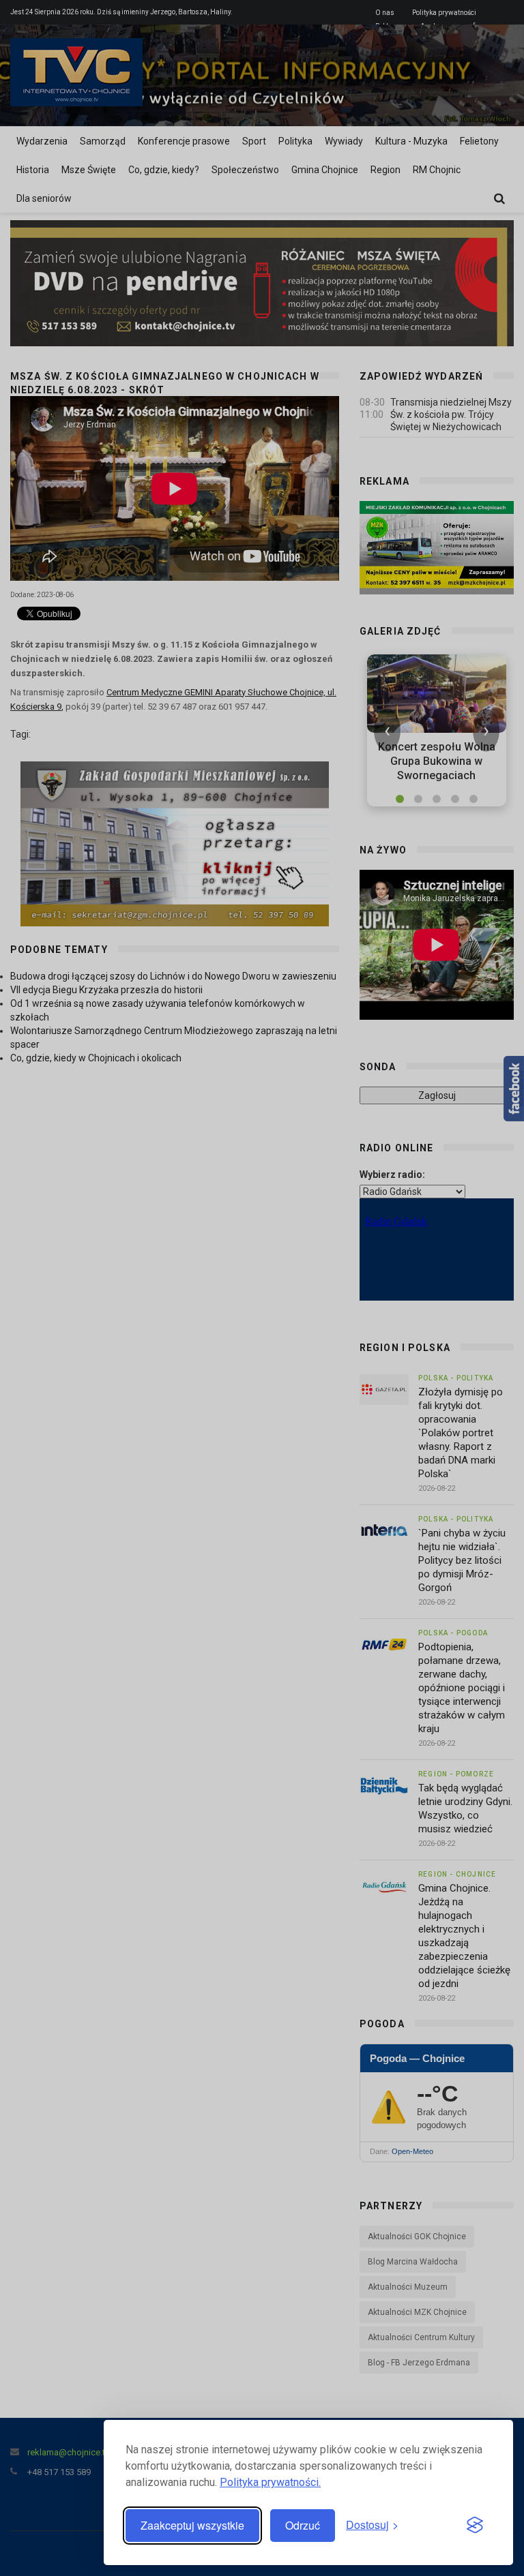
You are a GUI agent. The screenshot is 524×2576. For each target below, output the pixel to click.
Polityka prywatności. (270, 2482)
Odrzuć (303, 2525)
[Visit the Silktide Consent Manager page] (475, 2526)
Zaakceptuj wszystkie (192, 2525)
